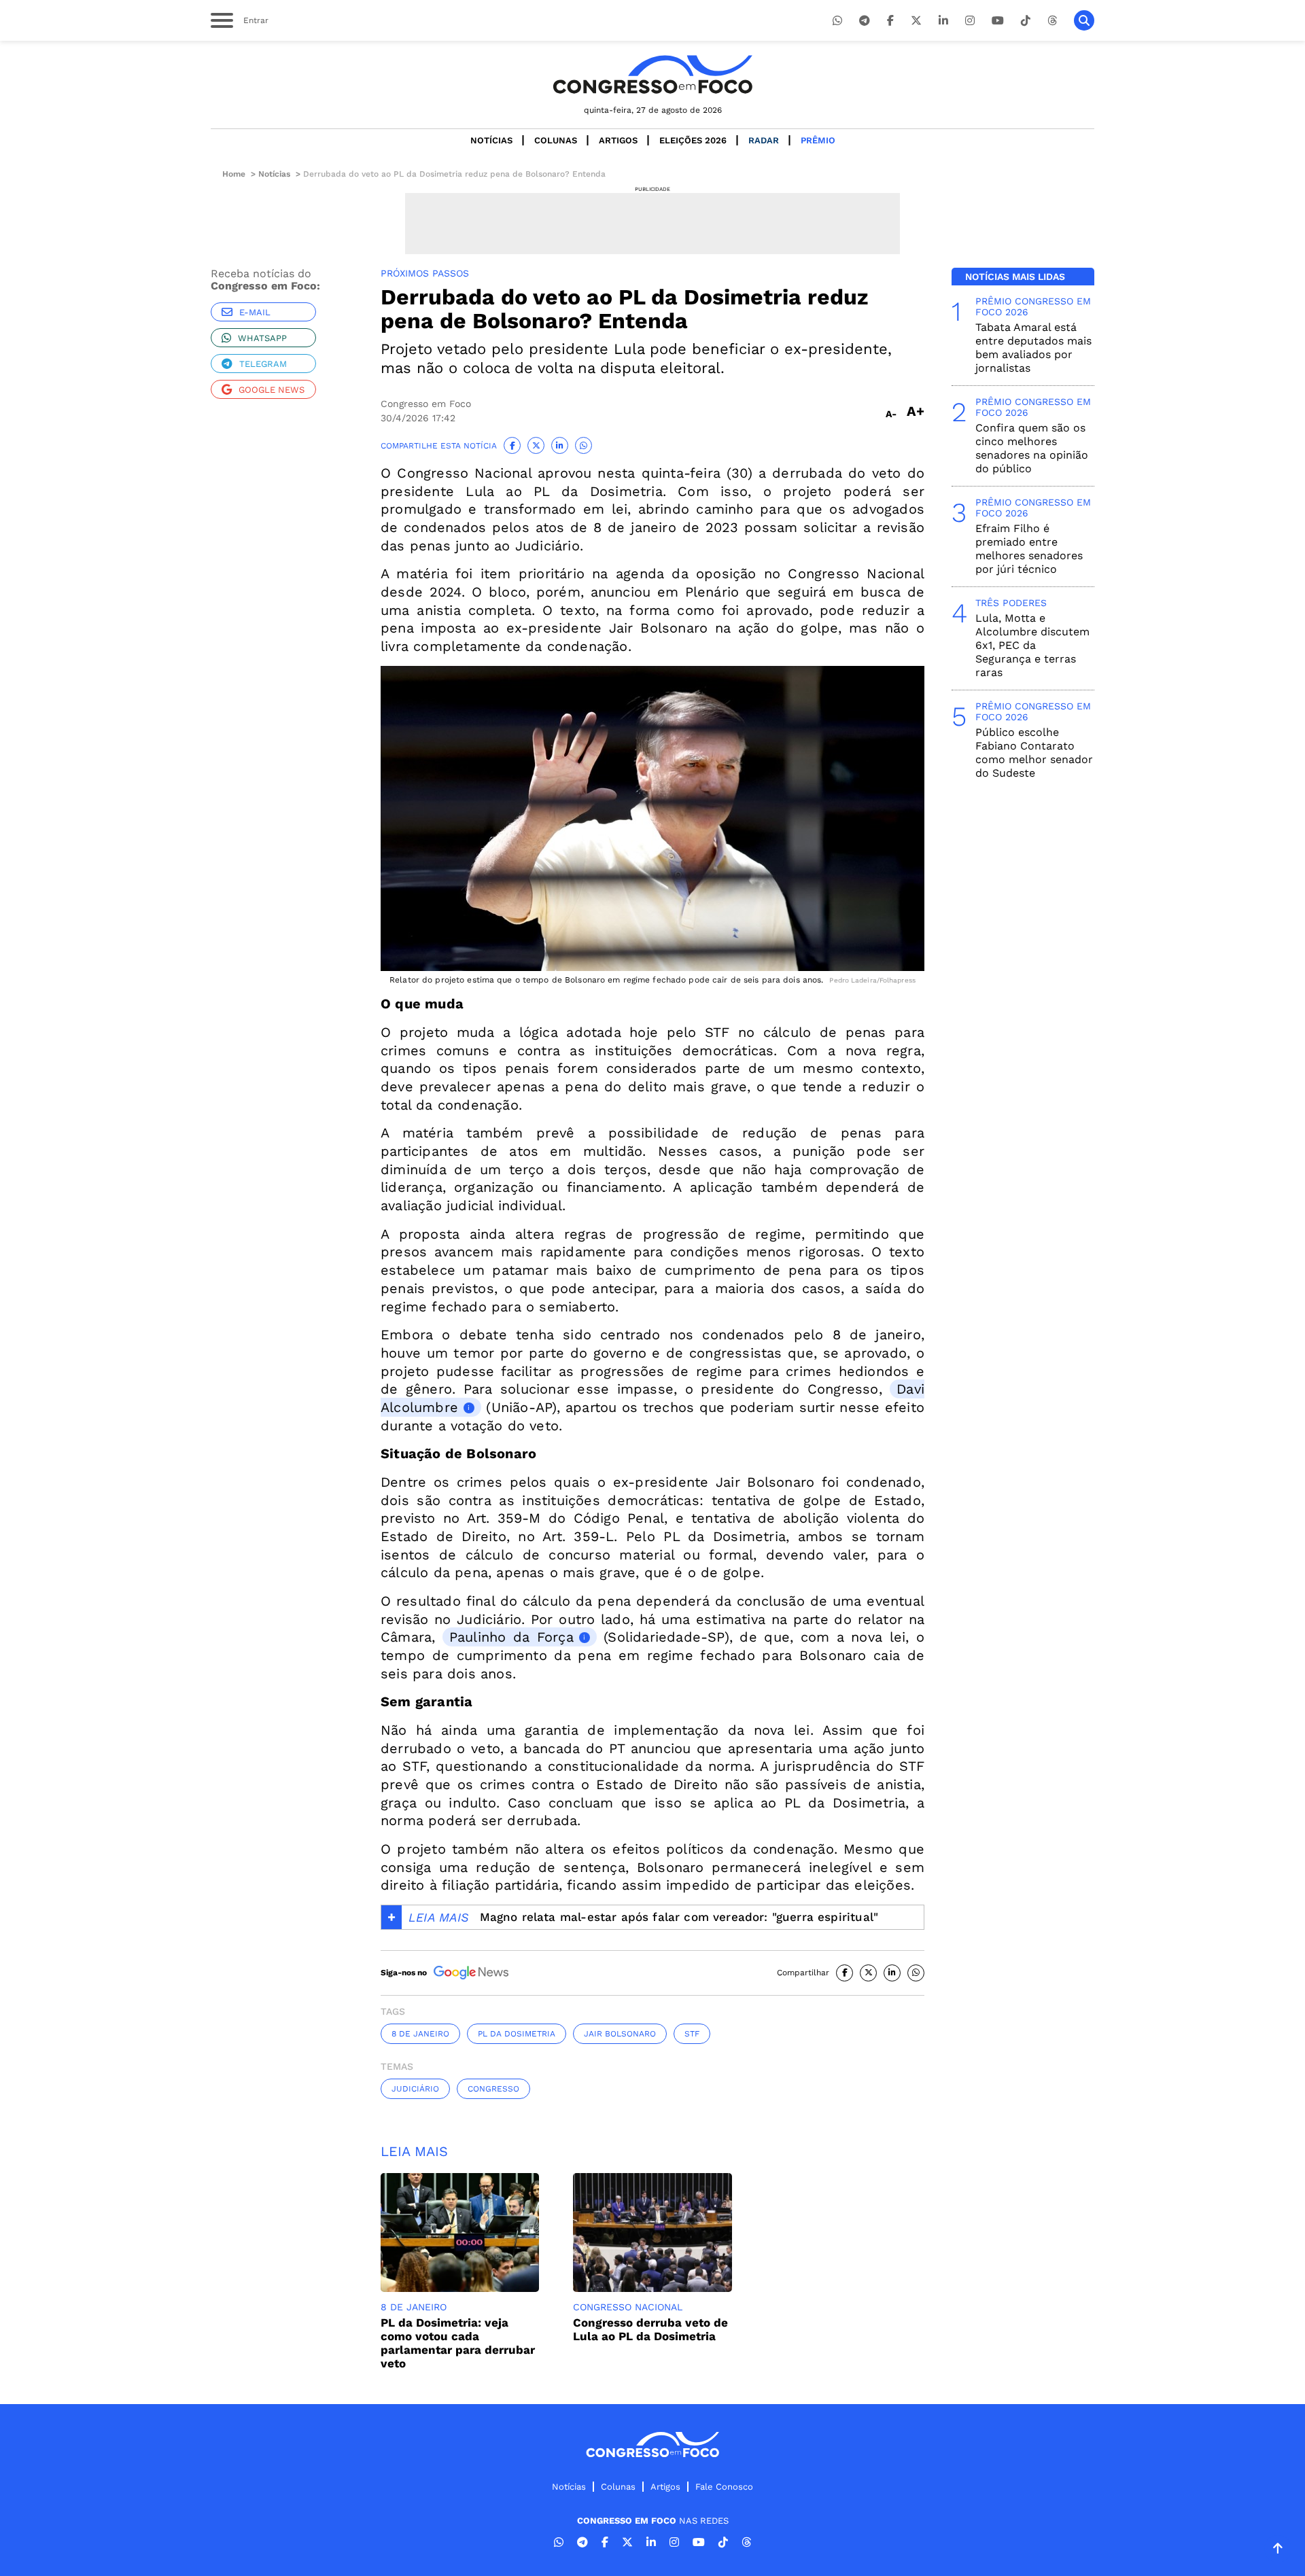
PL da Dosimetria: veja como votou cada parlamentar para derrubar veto (458, 2343)
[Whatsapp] (837, 21)
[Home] (652, 74)
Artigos (618, 140)
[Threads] (1052, 21)
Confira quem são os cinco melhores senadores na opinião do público (1032, 448)
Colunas (556, 140)
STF (692, 2034)
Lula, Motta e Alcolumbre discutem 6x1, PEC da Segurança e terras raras (1032, 645)
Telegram (263, 364)
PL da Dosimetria (517, 2034)
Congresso (493, 2089)
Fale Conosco (724, 2487)
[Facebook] (890, 21)
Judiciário (415, 2089)
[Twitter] (916, 21)
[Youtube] (998, 21)
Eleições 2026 (693, 140)
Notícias (491, 140)
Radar (764, 140)
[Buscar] (1084, 20)
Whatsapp (262, 338)
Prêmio (818, 140)
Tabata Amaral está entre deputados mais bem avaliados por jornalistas (1033, 348)
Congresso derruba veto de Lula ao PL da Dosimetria (650, 2329)
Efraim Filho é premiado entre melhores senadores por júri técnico (1029, 549)
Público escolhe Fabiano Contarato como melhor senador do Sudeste (1034, 753)
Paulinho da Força (511, 1637)
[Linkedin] (943, 21)
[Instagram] (970, 21)
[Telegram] (865, 21)
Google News (272, 390)
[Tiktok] (1026, 21)
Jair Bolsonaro (620, 2034)
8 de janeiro (420, 2034)
